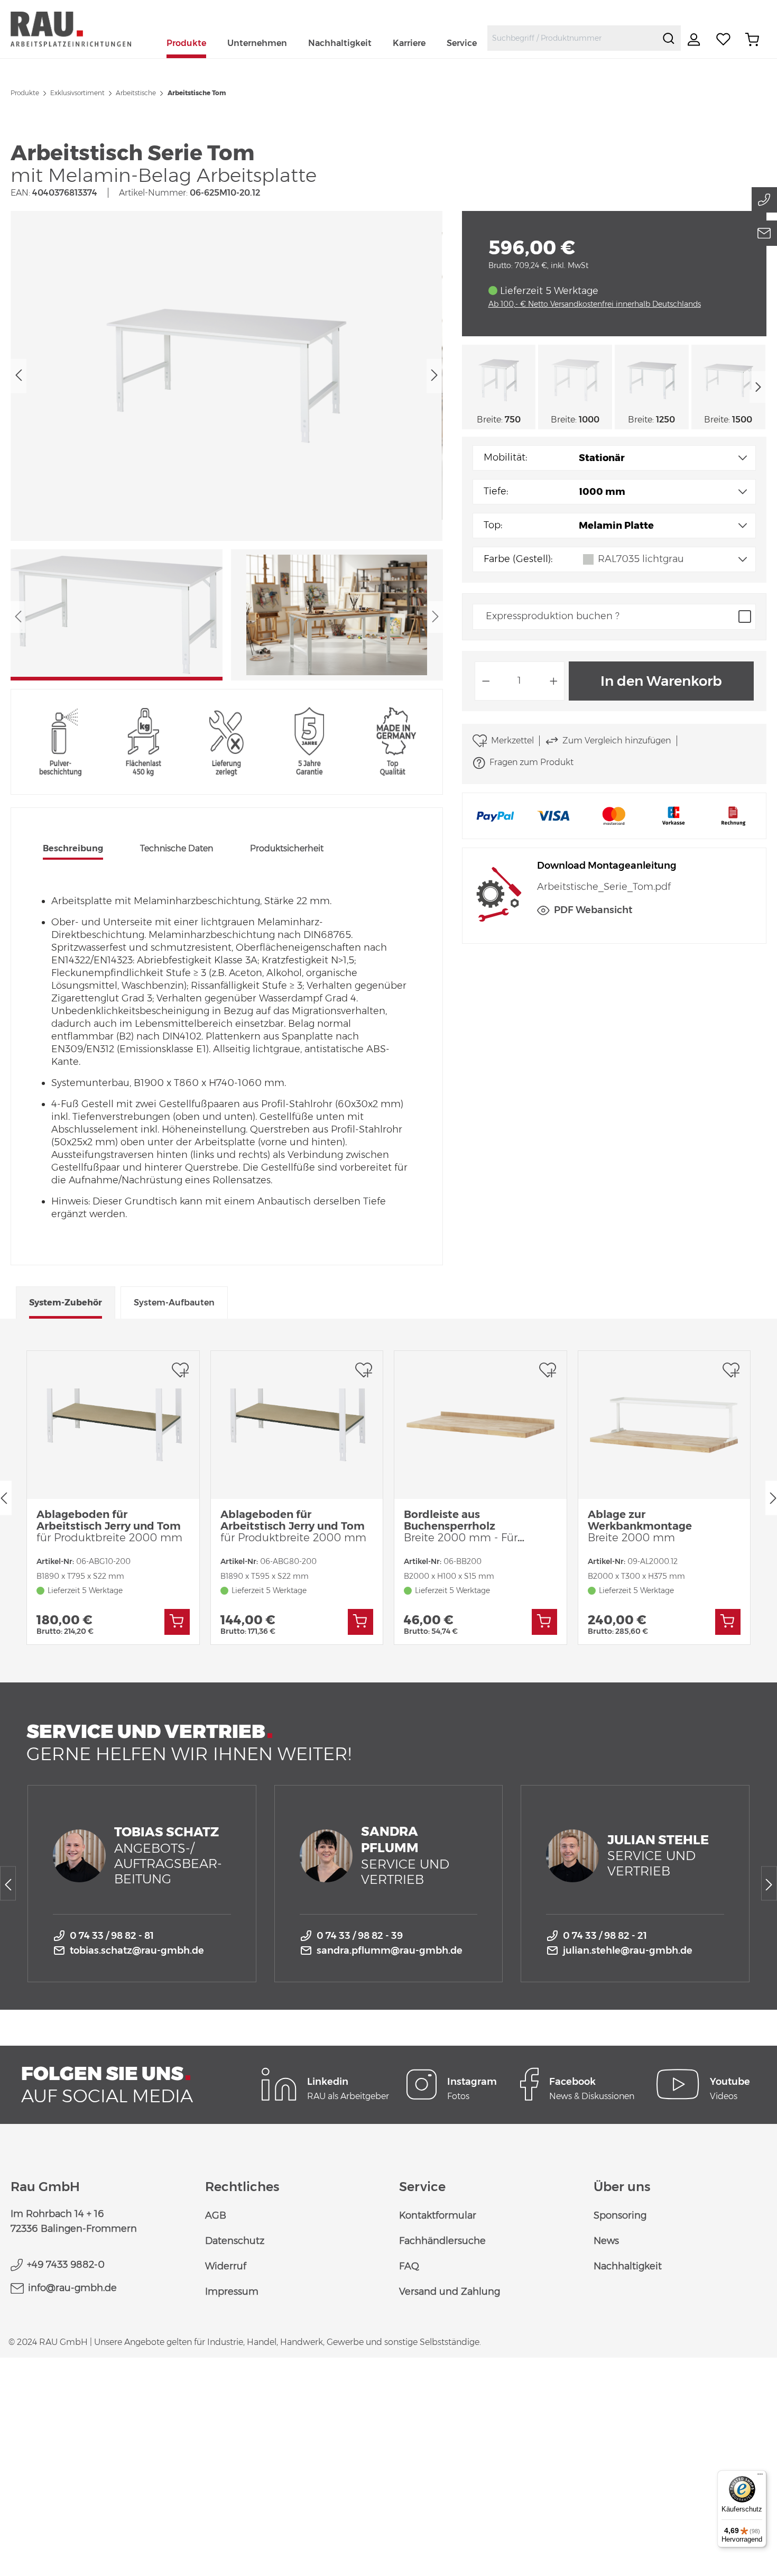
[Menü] (760, 2477)
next (758, 387)
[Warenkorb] (752, 40)
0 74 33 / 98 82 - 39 (360, 1936)
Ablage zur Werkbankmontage (640, 1526)
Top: (493, 525)
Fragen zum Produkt (531, 762)
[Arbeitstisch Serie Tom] (226, 376)
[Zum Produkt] (177, 1622)
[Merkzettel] (724, 40)
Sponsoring (620, 2215)
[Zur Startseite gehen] (83, 29)
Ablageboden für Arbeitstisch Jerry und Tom (109, 1526)
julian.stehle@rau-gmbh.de (628, 1951)
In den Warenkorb (661, 681)
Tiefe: (496, 491)
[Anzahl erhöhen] (554, 681)
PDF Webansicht (593, 910)
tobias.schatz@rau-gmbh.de (137, 1951)
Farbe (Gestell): (518, 559)
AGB (216, 2215)
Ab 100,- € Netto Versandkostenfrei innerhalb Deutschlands (595, 304)
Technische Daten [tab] (177, 848)
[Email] (764, 233)
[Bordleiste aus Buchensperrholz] (480, 1425)
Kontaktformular (438, 2215)
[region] (227, 446)
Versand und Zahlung (450, 2292)
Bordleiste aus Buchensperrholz (470, 1526)
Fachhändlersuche (442, 2241)
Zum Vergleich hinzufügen (617, 740)
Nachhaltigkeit (628, 2266)
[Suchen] (669, 38)
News (606, 2241)
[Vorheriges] (18, 376)
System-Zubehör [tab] (66, 1303)
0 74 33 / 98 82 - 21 (605, 1936)
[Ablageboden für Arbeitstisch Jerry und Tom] (113, 1425)
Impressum (232, 2292)
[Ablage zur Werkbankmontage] (664, 1425)
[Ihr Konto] (695, 40)
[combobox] (572, 38)
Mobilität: (505, 457)
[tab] (73, 850)
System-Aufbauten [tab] (174, 1303)
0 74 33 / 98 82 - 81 (112, 1936)
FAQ (409, 2266)
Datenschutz (235, 2241)
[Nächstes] (434, 376)
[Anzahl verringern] (486, 681)
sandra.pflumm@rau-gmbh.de (390, 1951)
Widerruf (226, 2266)
